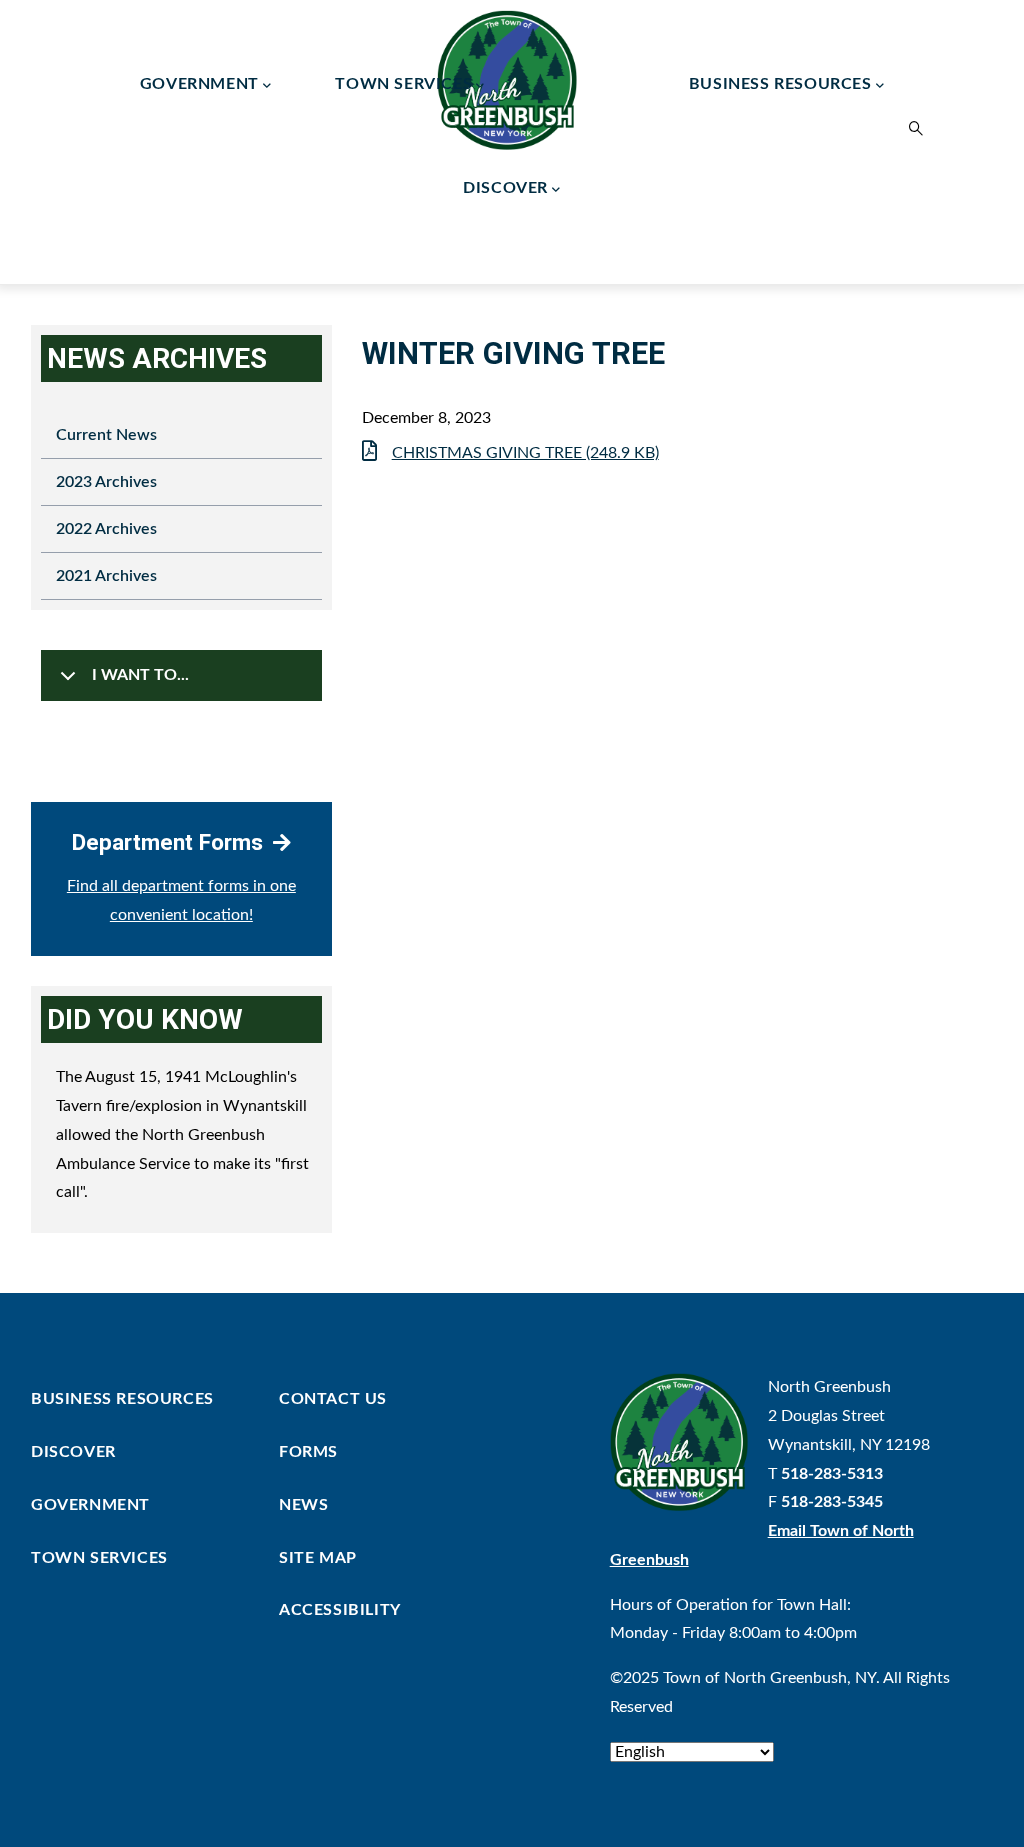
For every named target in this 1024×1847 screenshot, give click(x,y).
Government (199, 84)
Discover (505, 188)
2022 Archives (106, 529)
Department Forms (167, 842)
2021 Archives (106, 576)
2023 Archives (106, 482)
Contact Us (333, 1399)
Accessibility (340, 1610)
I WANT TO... (140, 675)
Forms (308, 1452)
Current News (106, 435)
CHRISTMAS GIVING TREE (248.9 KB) (525, 453)
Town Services (403, 84)
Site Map (318, 1558)
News (303, 1505)
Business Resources (780, 84)
